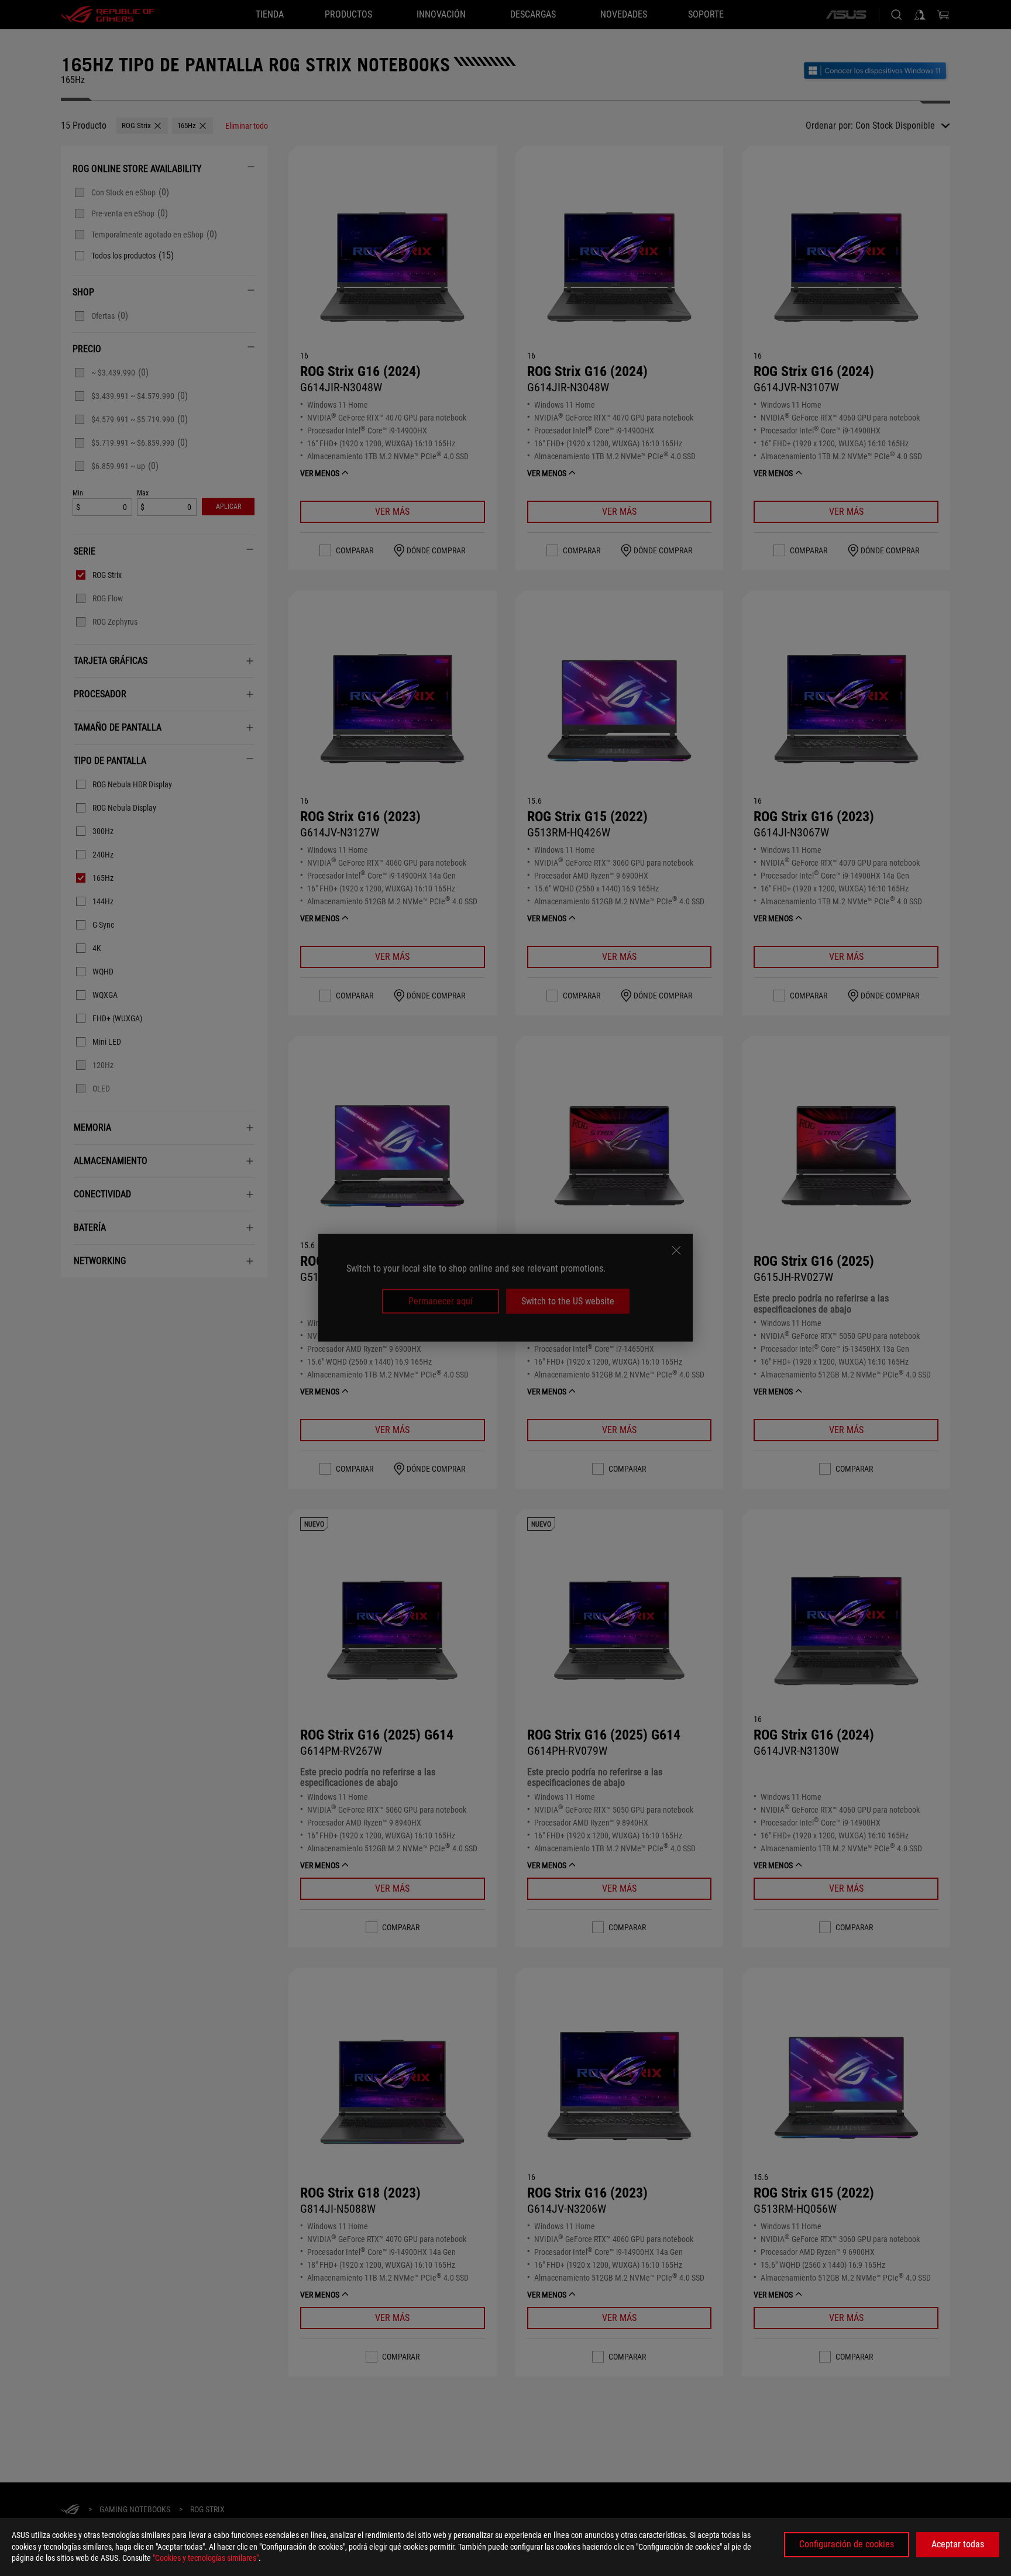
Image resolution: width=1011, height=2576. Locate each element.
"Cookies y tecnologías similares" (206, 2558)
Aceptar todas (958, 2544)
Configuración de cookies (847, 2544)
